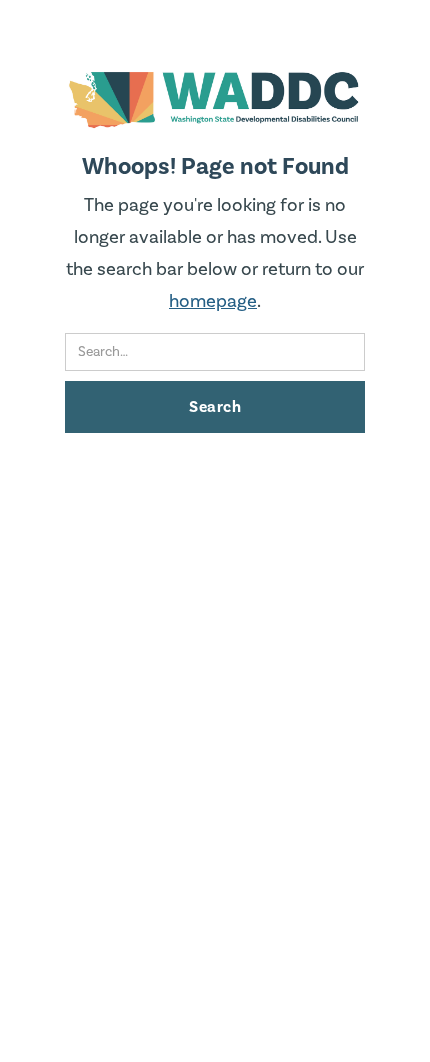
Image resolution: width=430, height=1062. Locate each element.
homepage (213, 301)
